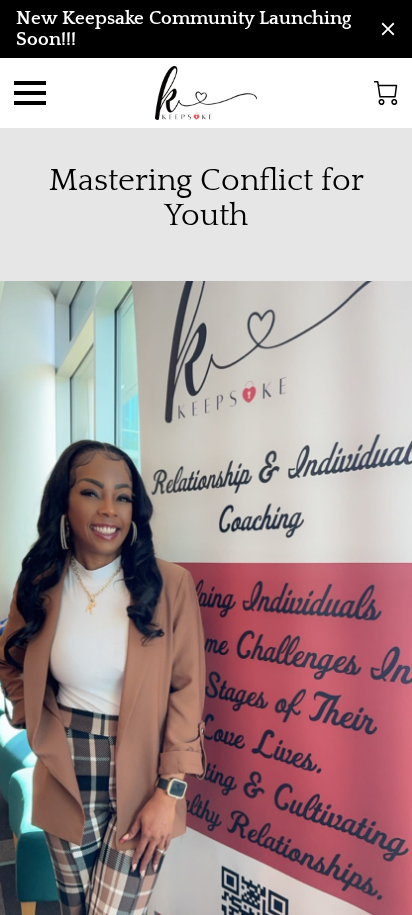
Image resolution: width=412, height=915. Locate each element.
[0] (386, 93)
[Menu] (30, 93)
